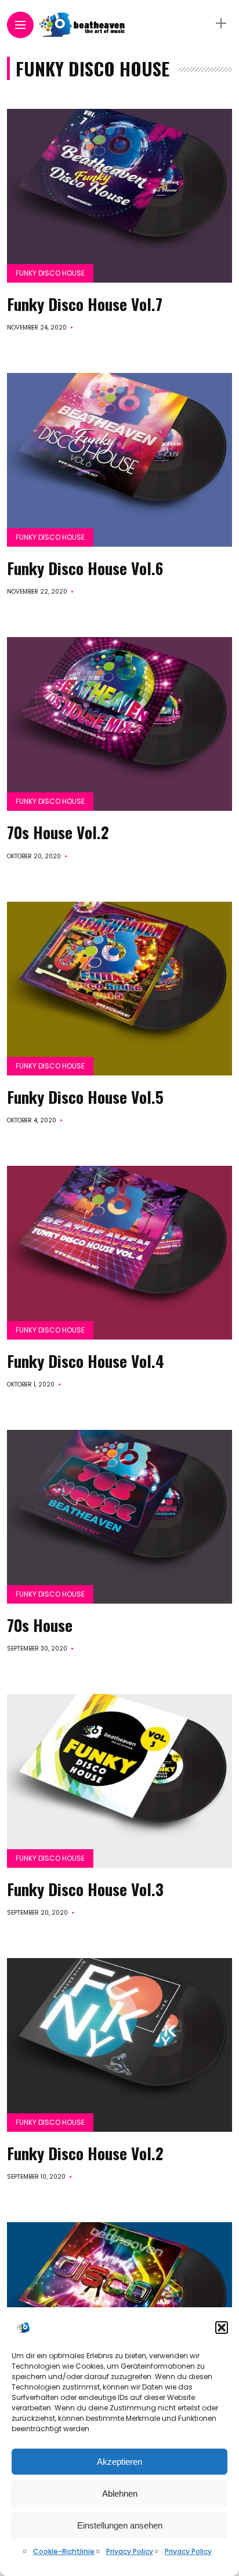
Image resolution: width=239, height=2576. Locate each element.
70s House (40, 1625)
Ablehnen (120, 2493)
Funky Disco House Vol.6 (85, 568)
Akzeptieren (119, 2462)
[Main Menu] (20, 25)
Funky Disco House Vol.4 (86, 1361)
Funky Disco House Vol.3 (85, 1889)
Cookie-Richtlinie (64, 2551)
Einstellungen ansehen (120, 2525)
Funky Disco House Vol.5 (85, 1097)
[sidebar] (221, 23)
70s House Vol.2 (58, 832)
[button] (222, 2328)
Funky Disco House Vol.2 (85, 2153)
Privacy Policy (130, 2551)
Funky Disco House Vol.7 (85, 304)
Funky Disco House (50, 273)
